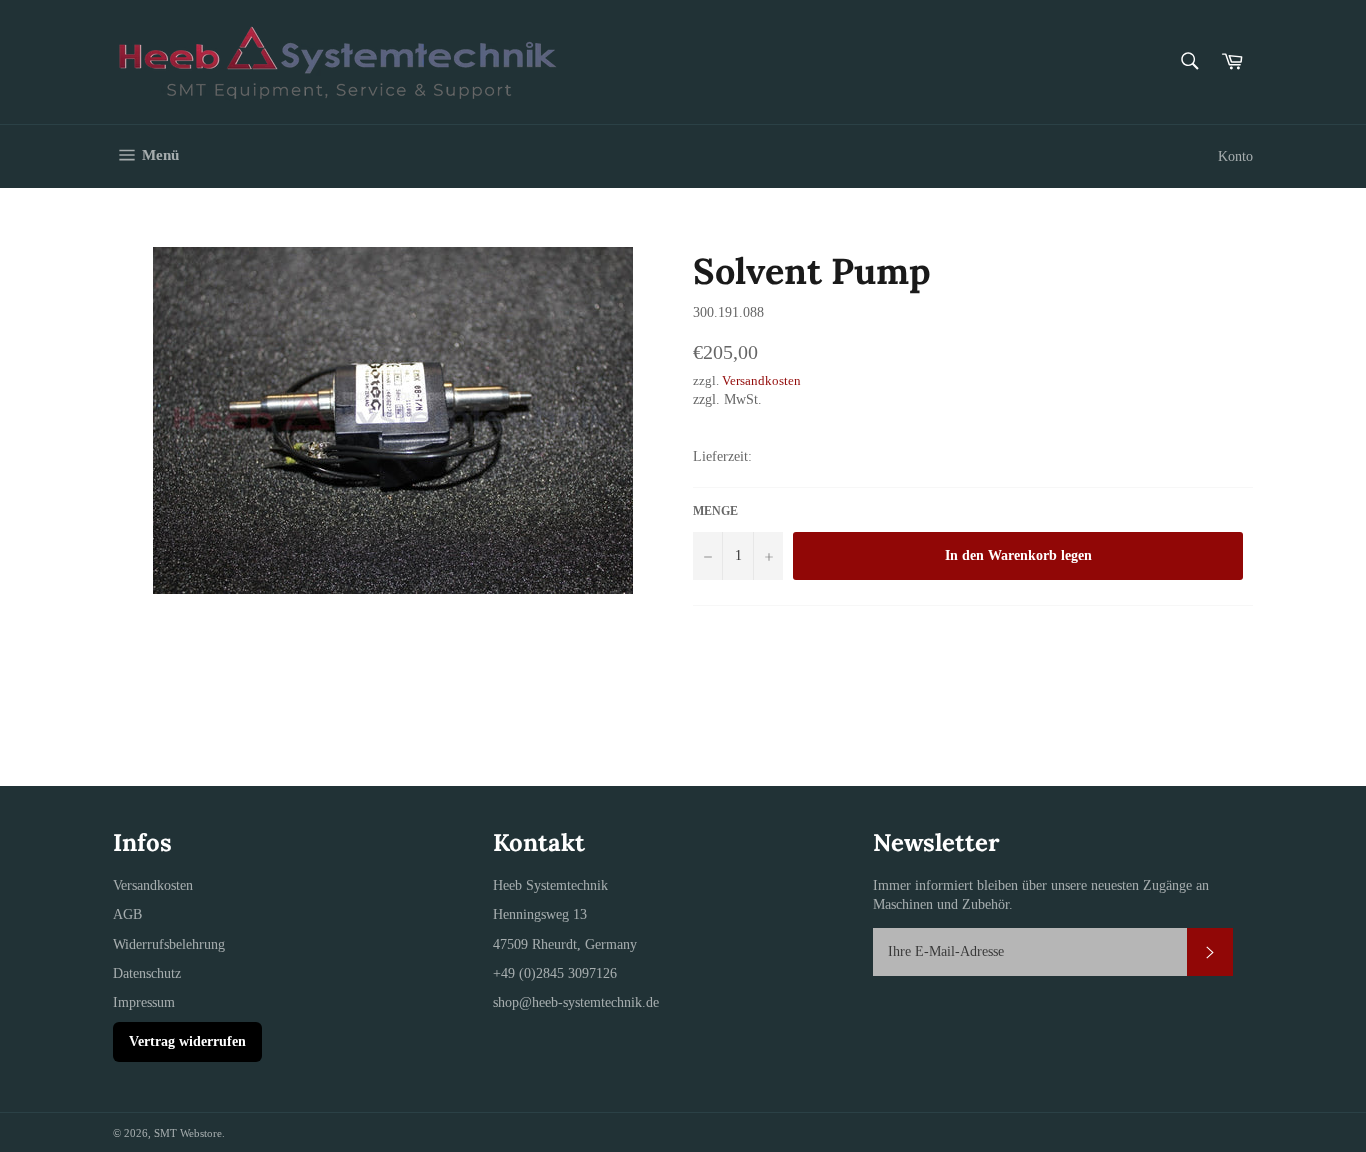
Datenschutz (147, 973)
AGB (127, 914)
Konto (1235, 156)
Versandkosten (761, 380)
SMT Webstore (188, 1133)
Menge (715, 511)
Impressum (144, 1002)
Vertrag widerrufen (187, 1041)
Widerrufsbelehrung (169, 944)
